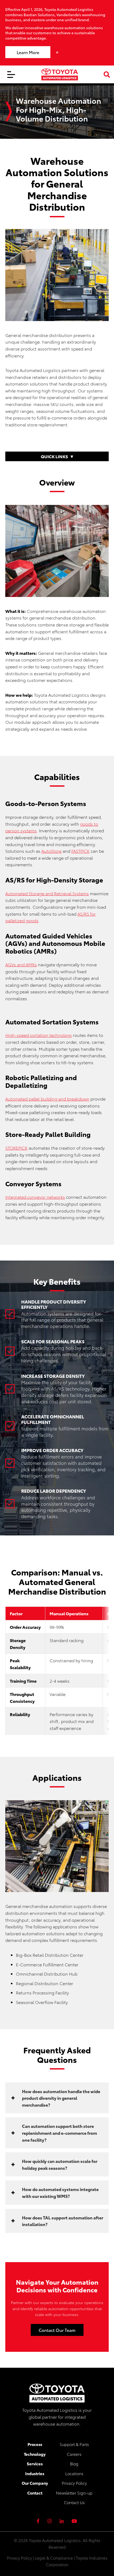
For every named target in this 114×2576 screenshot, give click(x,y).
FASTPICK (80, 851)
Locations (74, 2473)
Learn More (28, 52)
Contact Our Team (57, 2330)
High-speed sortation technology (39, 1035)
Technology (35, 2454)
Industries (35, 2473)
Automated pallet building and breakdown (47, 1099)
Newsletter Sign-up (74, 2493)
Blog (74, 2464)
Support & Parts (74, 2444)
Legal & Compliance (54, 2558)
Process (35, 2444)
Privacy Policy (74, 2483)
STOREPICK (16, 1148)
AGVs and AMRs (21, 964)
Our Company (35, 2483)
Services (35, 2464)
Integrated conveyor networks (35, 1197)
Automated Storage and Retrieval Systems (47, 893)
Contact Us (74, 2502)
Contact (35, 2493)
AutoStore (51, 851)
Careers (74, 2454)
